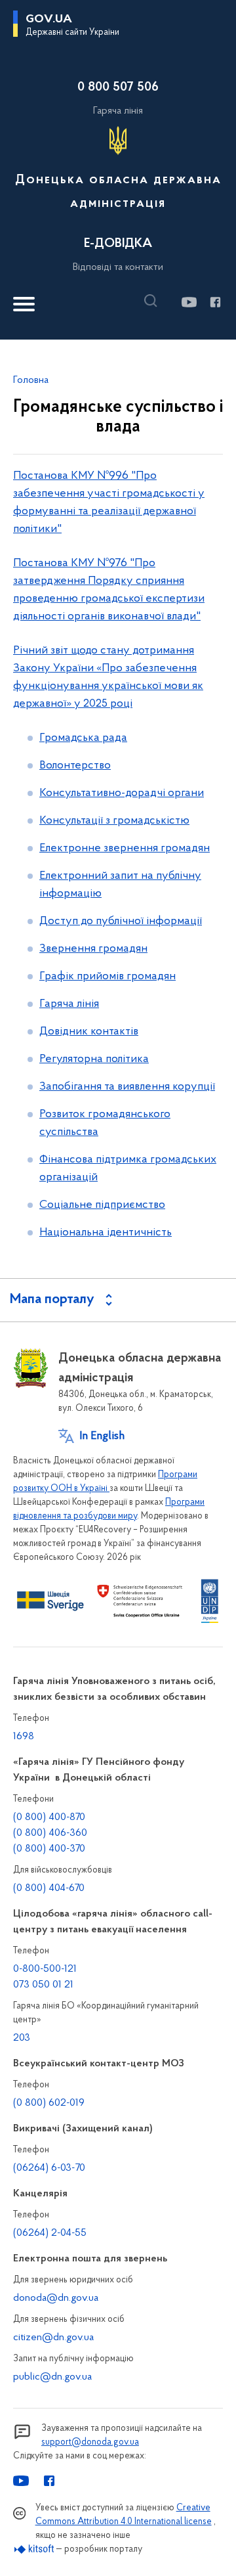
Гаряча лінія (69, 1004)
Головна (31, 380)
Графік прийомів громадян (108, 977)
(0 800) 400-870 (49, 1817)
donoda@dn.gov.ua (56, 2298)
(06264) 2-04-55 (50, 2233)
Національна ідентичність (106, 1233)
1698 (24, 1737)
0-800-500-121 (45, 1969)
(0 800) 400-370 (49, 1849)
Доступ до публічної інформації (121, 922)
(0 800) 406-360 (50, 1833)
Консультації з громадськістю (114, 821)
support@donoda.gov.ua (90, 2442)
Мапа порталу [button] (52, 1300)
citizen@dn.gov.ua (53, 2338)
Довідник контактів (89, 1032)
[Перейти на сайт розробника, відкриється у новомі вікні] (34, 2549)
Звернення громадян (93, 949)
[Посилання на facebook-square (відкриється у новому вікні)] (215, 302)
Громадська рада (83, 738)
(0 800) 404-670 (49, 1888)
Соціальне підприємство (102, 1205)
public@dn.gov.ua (52, 2377)
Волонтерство (75, 766)
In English (102, 1436)
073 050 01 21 (43, 1985)
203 (22, 2038)
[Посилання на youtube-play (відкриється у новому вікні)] (188, 302)
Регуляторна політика (94, 1059)
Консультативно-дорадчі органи (122, 793)
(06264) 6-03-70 (49, 2168)
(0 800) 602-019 (49, 2103)
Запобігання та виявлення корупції (127, 1087)
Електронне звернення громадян (125, 849)
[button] (154, 301)
